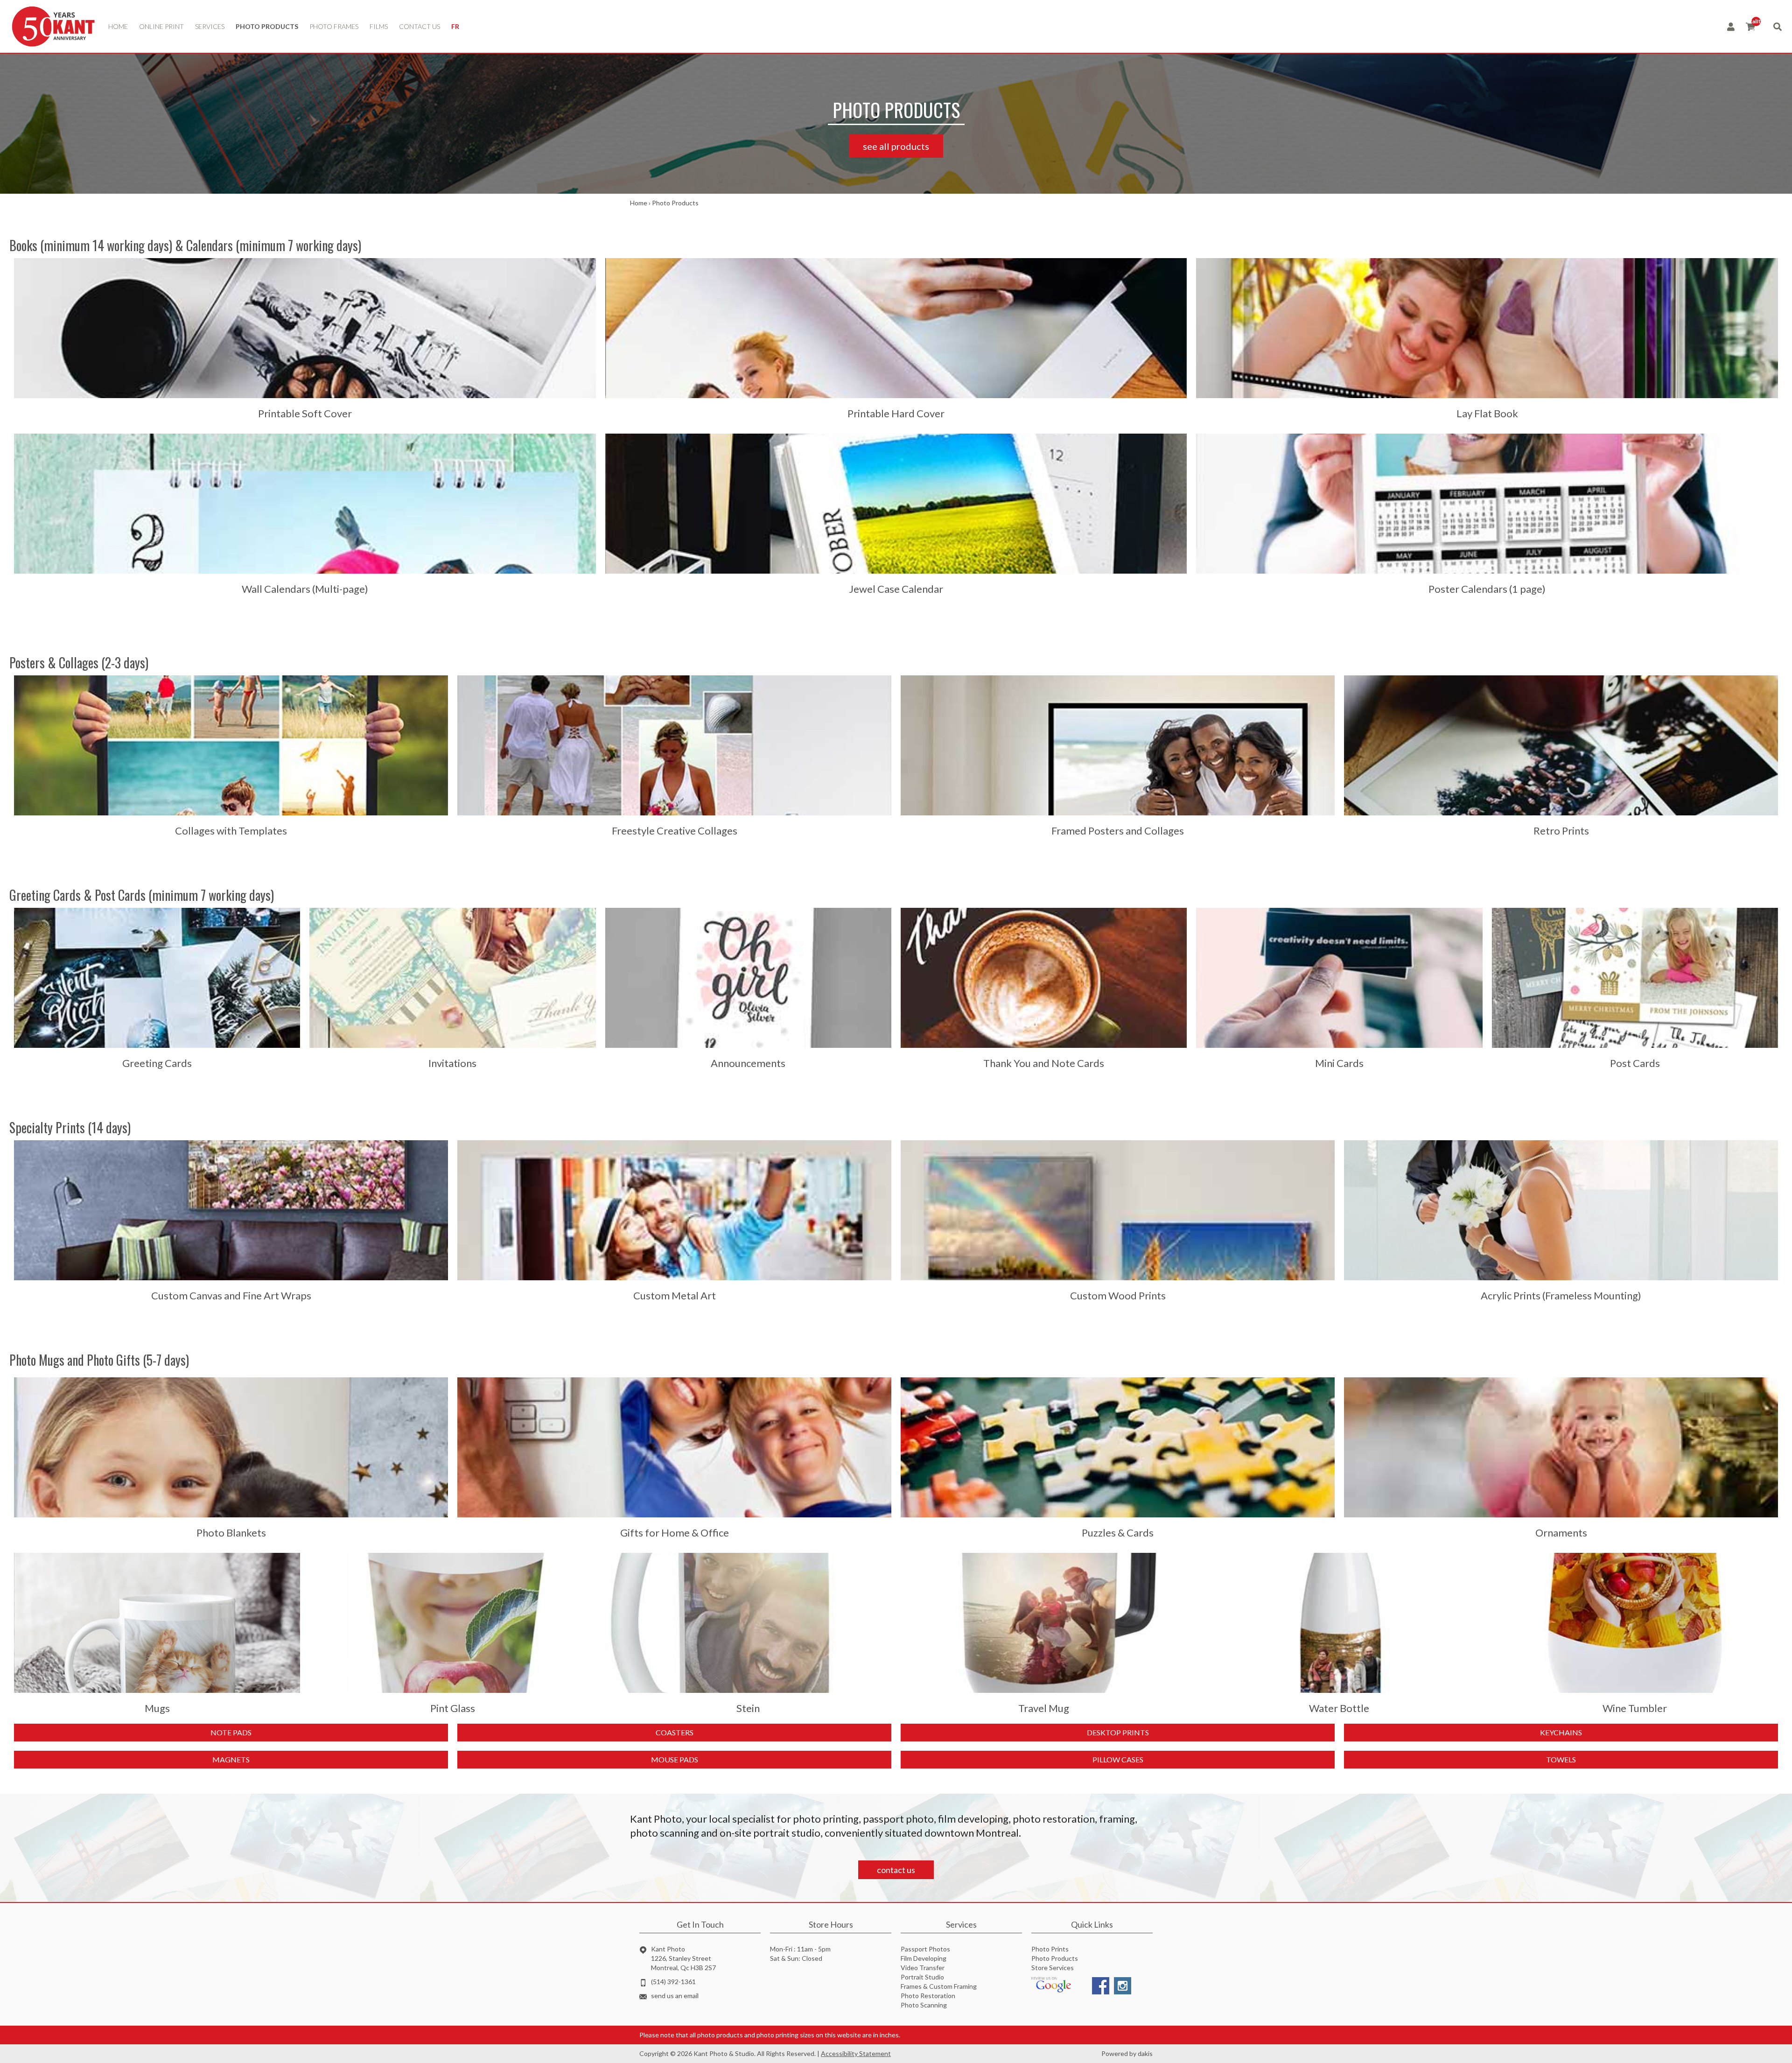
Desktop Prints (1118, 1732)
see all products (896, 146)
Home (118, 26)
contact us (420, 26)
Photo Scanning (924, 2005)
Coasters (675, 1732)
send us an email (675, 1996)
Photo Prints (1050, 1949)
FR (455, 26)
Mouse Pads (675, 1759)
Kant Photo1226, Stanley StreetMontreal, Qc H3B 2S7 (683, 1958)
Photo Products (267, 26)
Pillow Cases (1118, 1759)
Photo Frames (334, 26)
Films (379, 26)
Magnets (231, 1759)
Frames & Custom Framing (939, 1986)
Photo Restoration (928, 1996)
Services (210, 26)
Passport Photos (925, 1949)
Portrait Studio (922, 1977)
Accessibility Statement (856, 2053)
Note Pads (231, 1732)
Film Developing (924, 1958)
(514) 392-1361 (673, 1982)
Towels (1561, 1759)
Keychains (1561, 1732)
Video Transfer (923, 1968)
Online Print (161, 26)
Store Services (1053, 1968)
